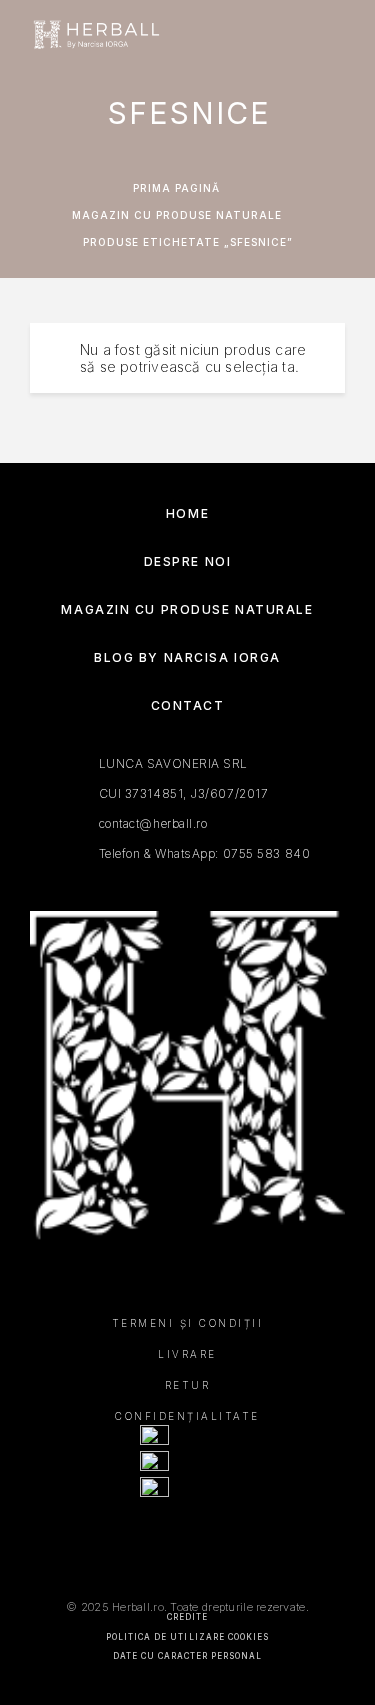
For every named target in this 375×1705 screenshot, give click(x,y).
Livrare (187, 1354)
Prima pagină (176, 188)
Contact (188, 705)
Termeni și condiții (188, 1323)
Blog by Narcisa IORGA (187, 657)
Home (187, 513)
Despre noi (188, 561)
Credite (187, 1617)
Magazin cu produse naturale (177, 215)
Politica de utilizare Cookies (187, 1637)
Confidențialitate (187, 1416)
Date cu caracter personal (188, 1656)
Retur (188, 1385)
